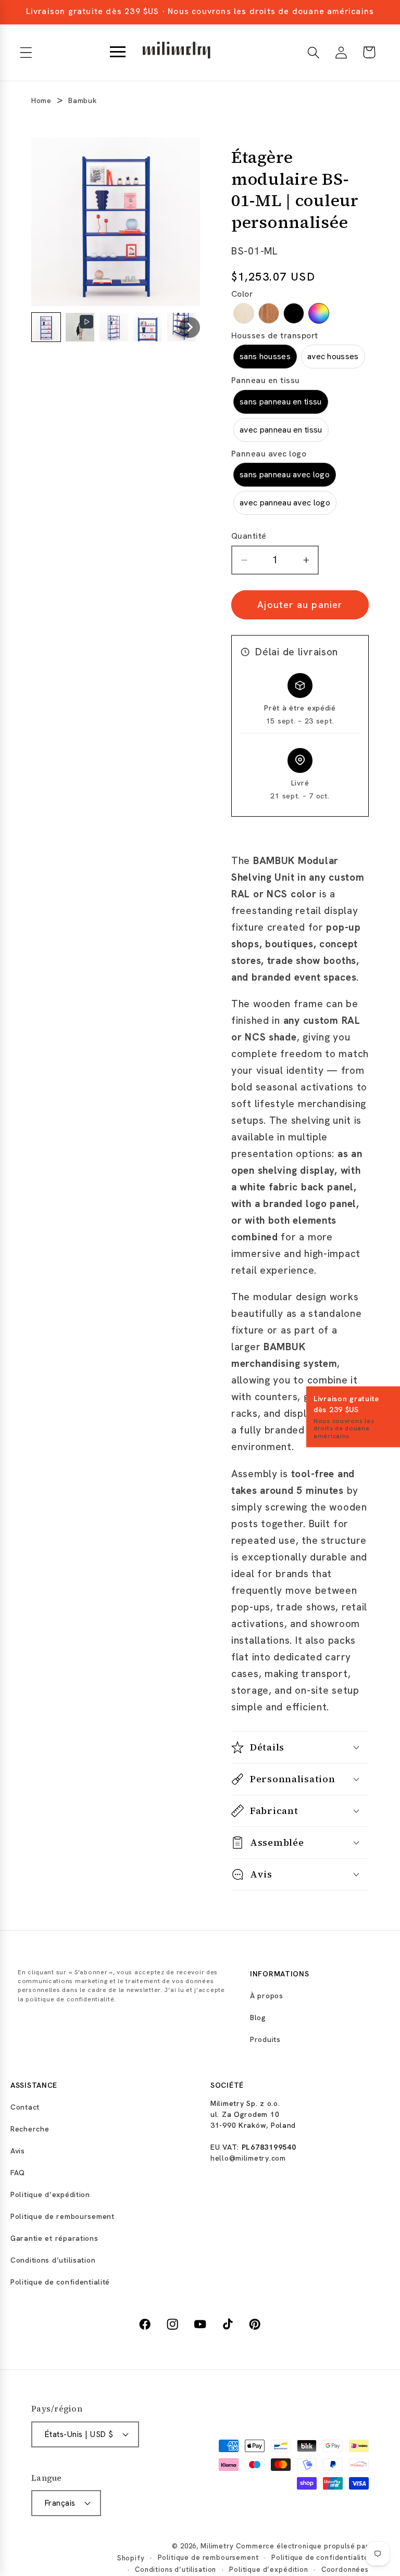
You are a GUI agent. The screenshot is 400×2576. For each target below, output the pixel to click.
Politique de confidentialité (60, 2282)
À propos (267, 1996)
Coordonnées (345, 2569)
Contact (25, 2107)
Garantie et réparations (54, 2238)
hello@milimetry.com (248, 2158)
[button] (26, 52)
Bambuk (82, 100)
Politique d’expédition (50, 2194)
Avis (18, 2151)
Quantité (249, 536)
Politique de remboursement (63, 2216)
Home (41, 100)
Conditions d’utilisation (53, 2260)
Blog (258, 2017)
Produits (265, 2039)
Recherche (30, 2129)
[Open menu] (118, 53)
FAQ (18, 2173)
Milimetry (217, 2546)
